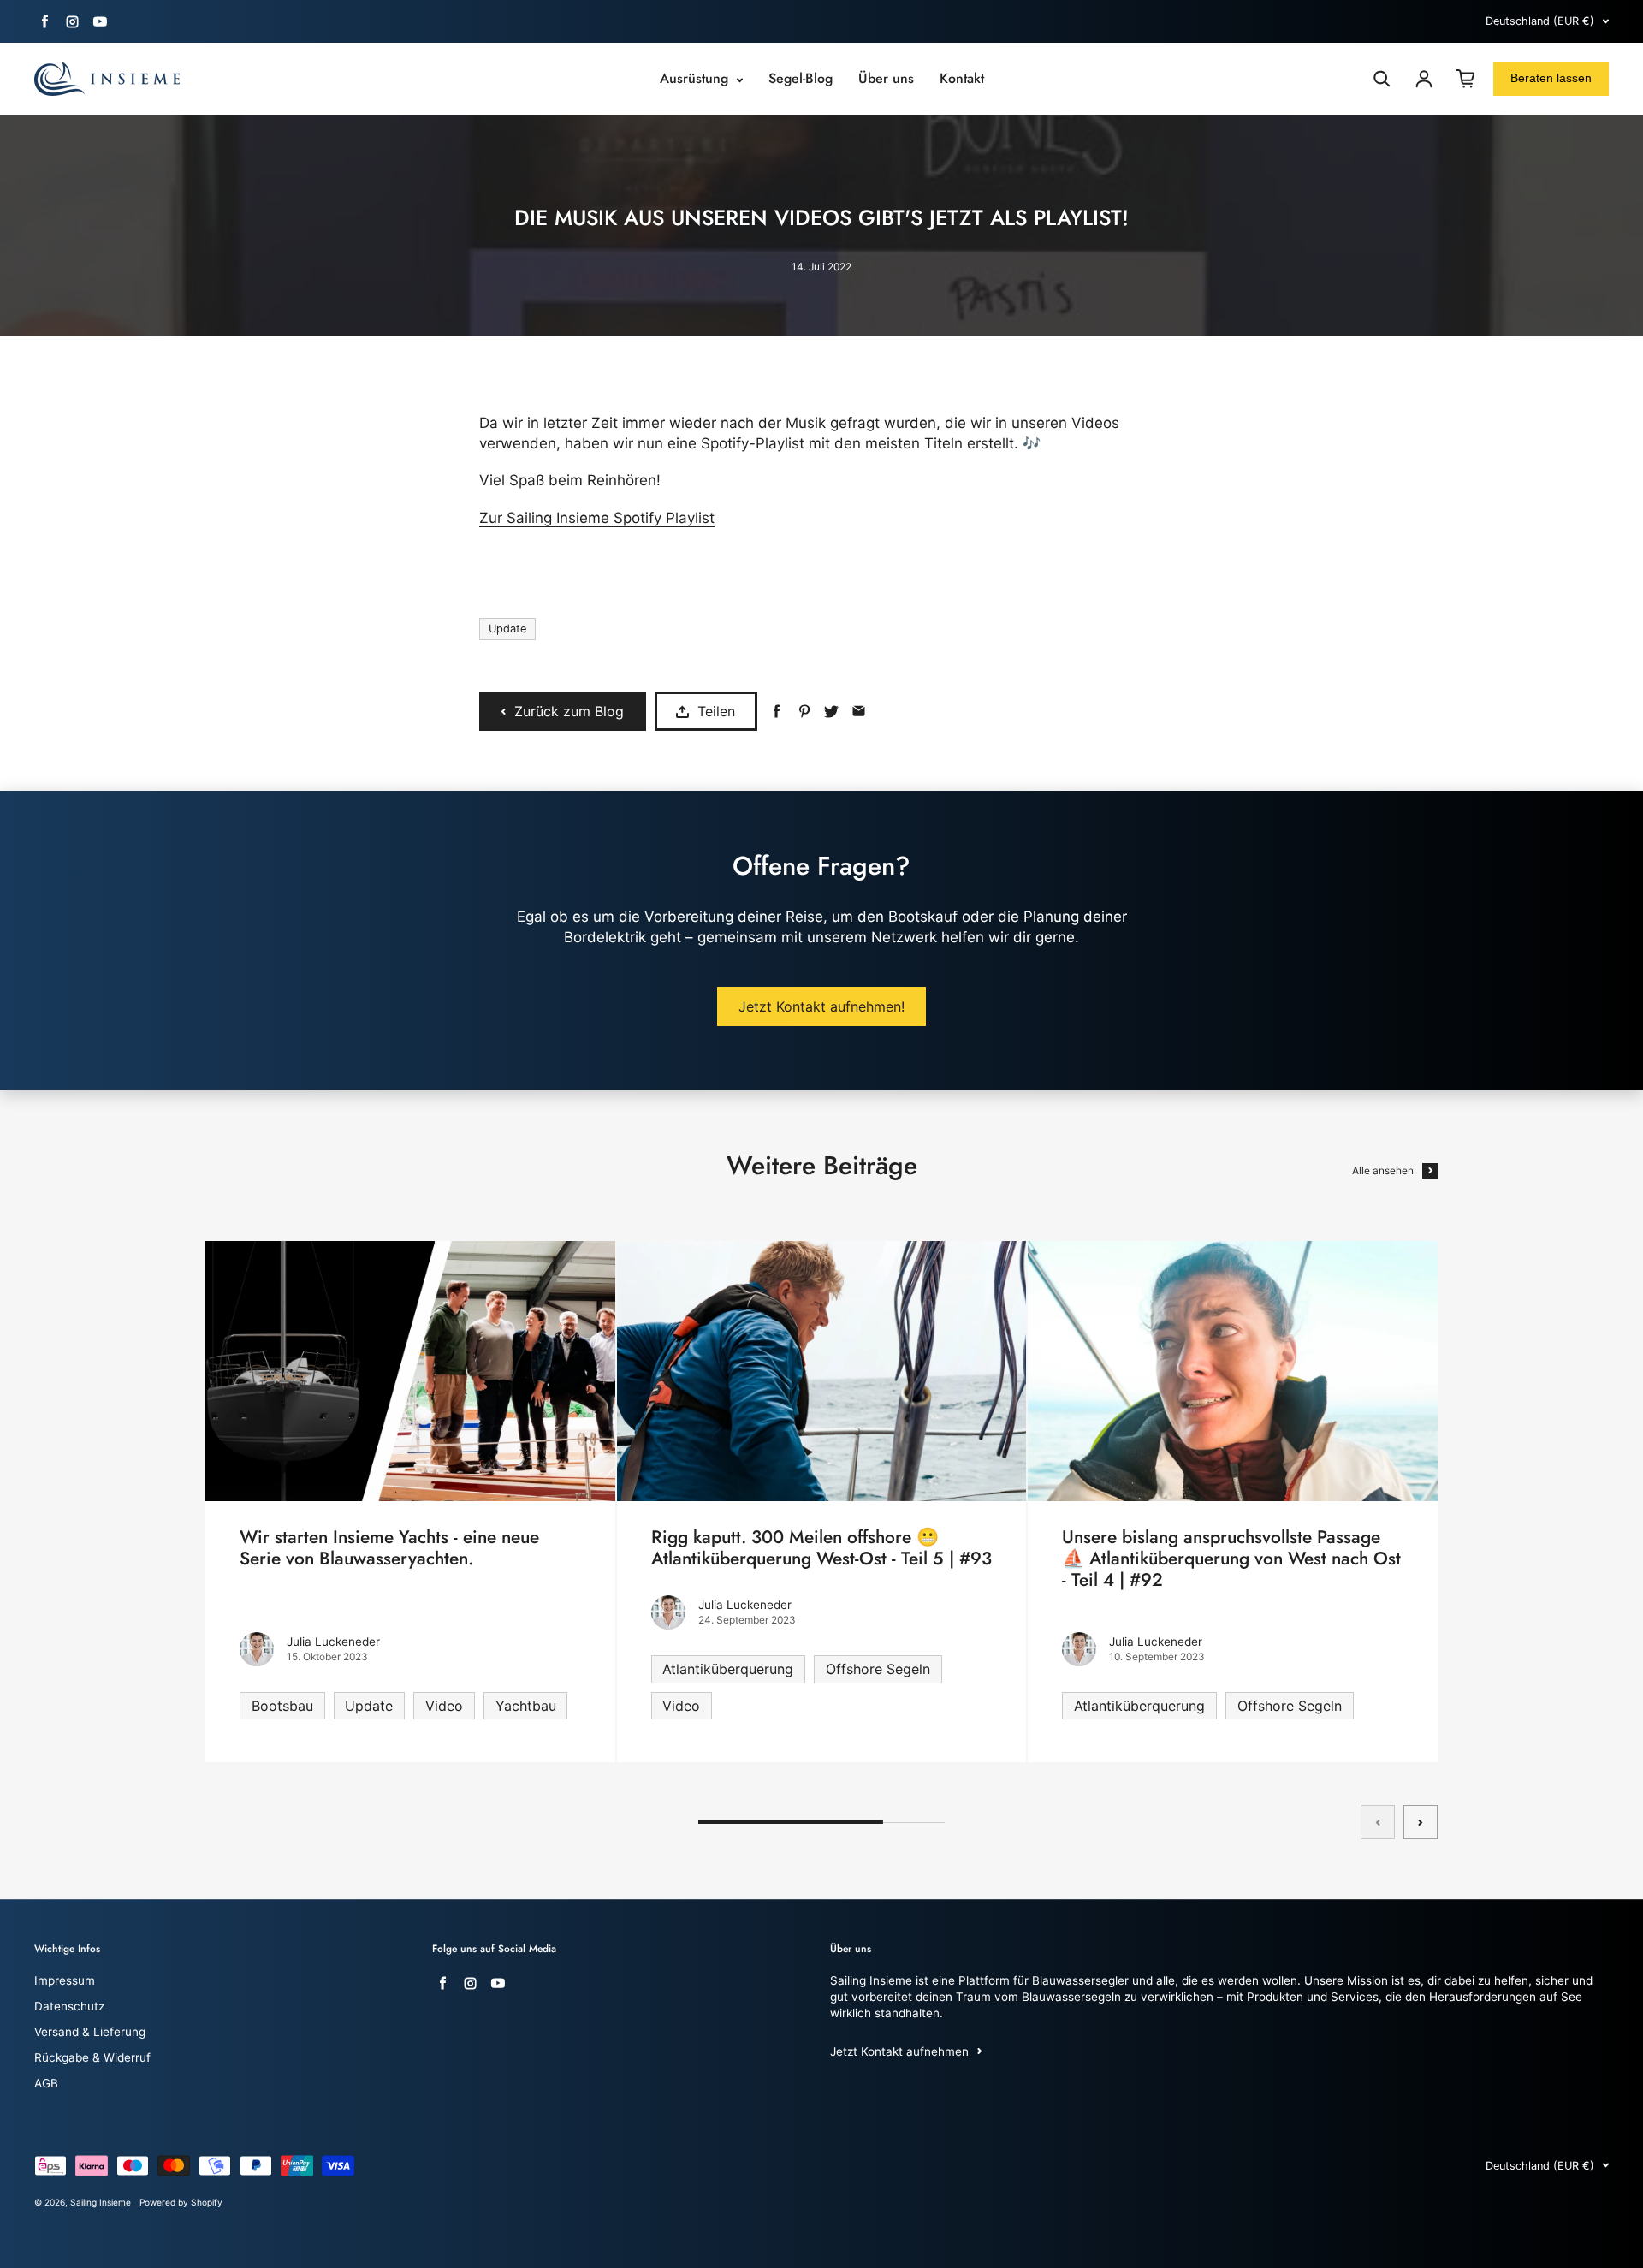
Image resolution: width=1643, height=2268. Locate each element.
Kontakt (962, 79)
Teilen (716, 711)
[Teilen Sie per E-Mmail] (859, 712)
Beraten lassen (1551, 78)
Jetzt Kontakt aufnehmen (899, 2051)
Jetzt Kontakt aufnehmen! (821, 1006)
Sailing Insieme (101, 2202)
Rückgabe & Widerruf (92, 2057)
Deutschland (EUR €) (1540, 21)
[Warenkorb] (1466, 79)
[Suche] (1382, 79)
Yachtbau (526, 1706)
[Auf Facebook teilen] (777, 712)
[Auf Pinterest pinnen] (804, 712)
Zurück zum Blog (569, 711)
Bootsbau (282, 1706)
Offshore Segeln (878, 1669)
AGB (46, 2083)
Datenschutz (69, 2006)
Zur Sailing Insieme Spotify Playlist (597, 518)
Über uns (886, 79)
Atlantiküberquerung (728, 1669)
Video (444, 1706)
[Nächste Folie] (1421, 1822)
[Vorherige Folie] (1378, 1822)
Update (507, 629)
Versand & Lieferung (90, 2032)
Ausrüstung (696, 79)
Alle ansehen (1383, 1170)
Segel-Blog (801, 79)
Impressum (65, 1980)
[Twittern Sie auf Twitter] (831, 712)
